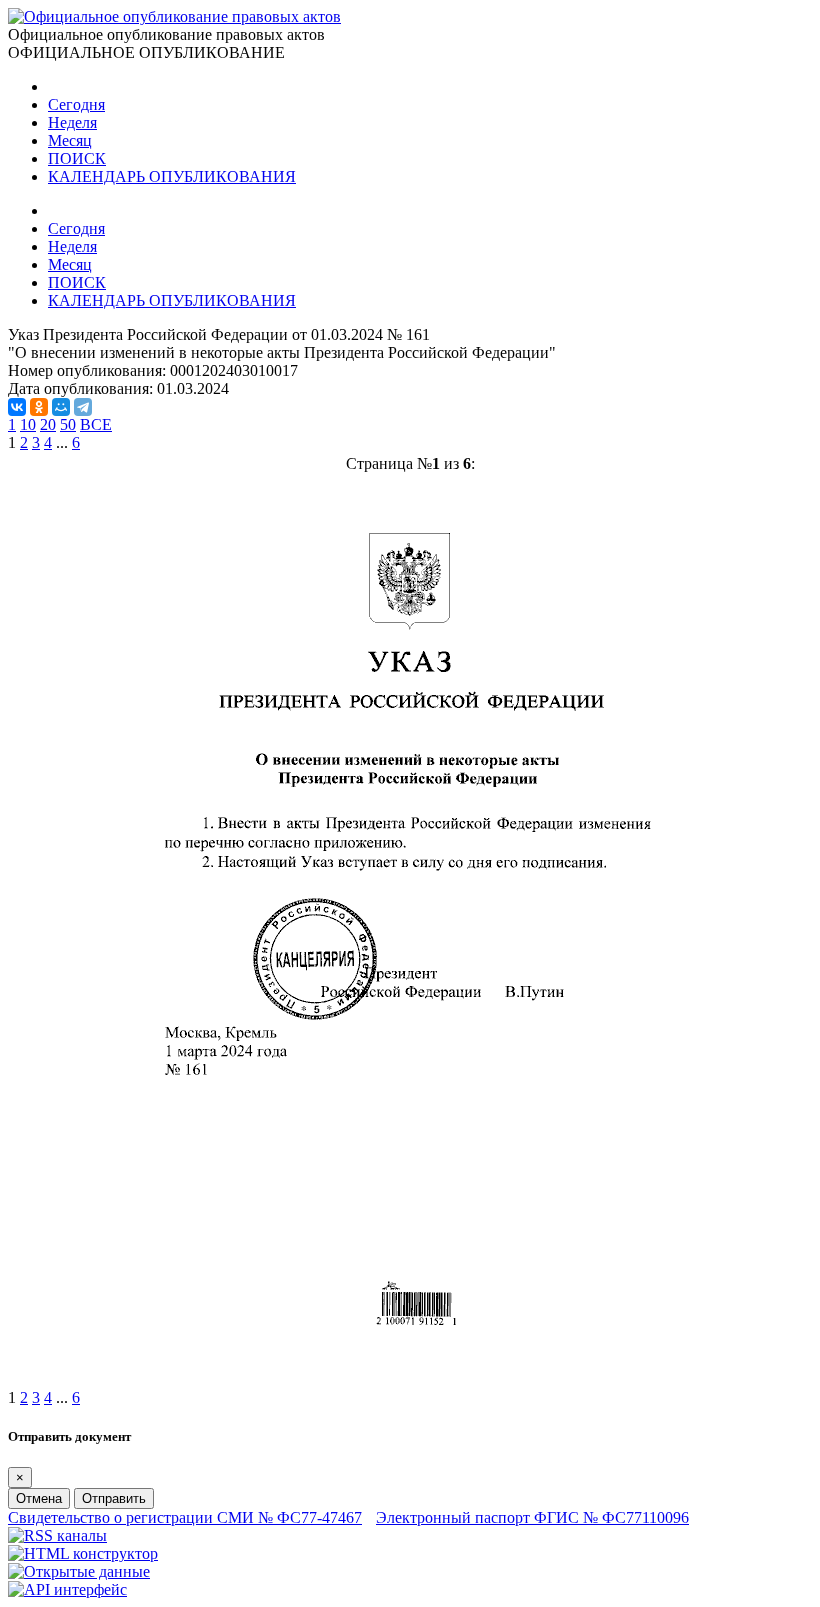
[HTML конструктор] (83, 1553)
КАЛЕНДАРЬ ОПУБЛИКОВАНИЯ (172, 176)
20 (48, 424)
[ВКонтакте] (17, 407)
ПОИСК (77, 158)
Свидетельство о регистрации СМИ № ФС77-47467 (185, 1517)
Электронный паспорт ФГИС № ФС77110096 (532, 1517)
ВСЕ (96, 424)
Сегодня (76, 104)
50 (68, 424)
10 (28, 424)
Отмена (39, 1498)
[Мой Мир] (61, 407)
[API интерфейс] (67, 1589)
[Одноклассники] (39, 407)
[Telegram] (83, 407)
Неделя (72, 122)
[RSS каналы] (57, 1535)
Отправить (114, 1498)
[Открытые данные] (79, 1571)
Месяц (70, 140)
